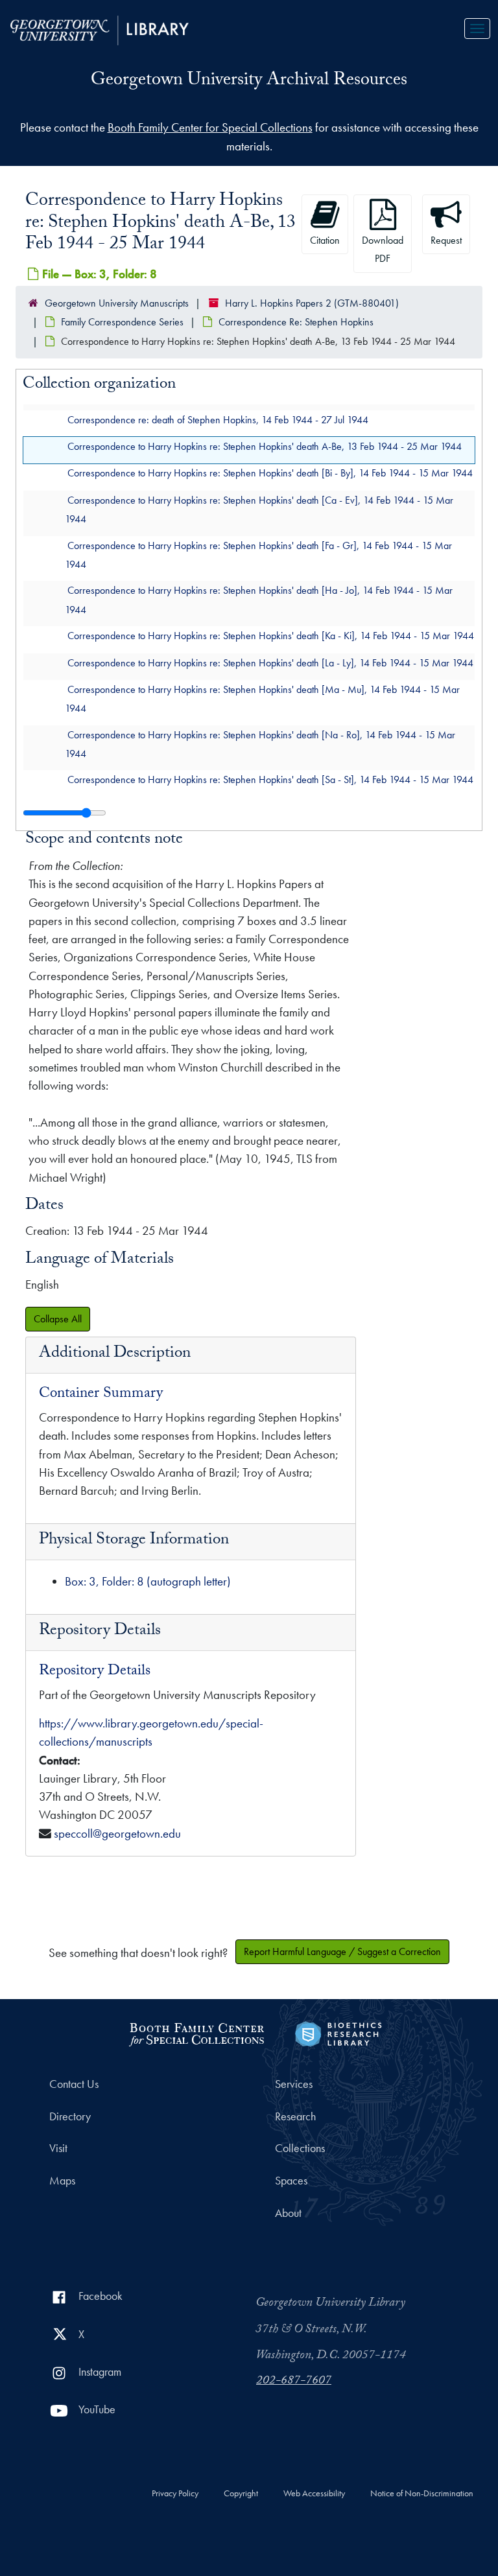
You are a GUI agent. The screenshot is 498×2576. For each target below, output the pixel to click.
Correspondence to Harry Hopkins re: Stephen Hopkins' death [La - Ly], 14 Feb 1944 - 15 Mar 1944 (270, 662)
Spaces (291, 2181)
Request (446, 240)
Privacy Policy (175, 2494)
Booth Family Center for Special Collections (210, 127)
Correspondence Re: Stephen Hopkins (296, 322)
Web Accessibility (314, 2494)
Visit (58, 2148)
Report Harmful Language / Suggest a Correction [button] (342, 1951)
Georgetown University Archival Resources (249, 82)
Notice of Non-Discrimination (422, 2494)
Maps (62, 2181)
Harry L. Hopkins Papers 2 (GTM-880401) (312, 303)
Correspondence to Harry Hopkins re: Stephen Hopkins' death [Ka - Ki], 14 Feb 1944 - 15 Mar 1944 (271, 636)
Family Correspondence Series (122, 322)
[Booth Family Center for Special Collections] (196, 2032)
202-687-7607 (294, 2382)
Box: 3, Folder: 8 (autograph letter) (148, 1581)
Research (295, 2116)
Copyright (241, 2494)
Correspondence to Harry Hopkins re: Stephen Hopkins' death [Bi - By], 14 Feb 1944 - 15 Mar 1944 (270, 473)
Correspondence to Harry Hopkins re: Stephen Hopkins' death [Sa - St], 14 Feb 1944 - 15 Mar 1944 (270, 779)
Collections (300, 2148)
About (288, 2213)
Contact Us (74, 2084)
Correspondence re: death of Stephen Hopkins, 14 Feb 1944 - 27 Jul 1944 (218, 419)
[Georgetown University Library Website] (100, 29)
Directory (70, 2116)
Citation (325, 240)
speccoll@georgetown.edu (117, 1833)
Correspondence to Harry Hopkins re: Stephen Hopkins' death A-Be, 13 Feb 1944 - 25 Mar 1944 (265, 446)
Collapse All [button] (58, 1319)
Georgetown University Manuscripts (117, 303)
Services (294, 2084)
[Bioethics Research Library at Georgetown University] (338, 2032)
